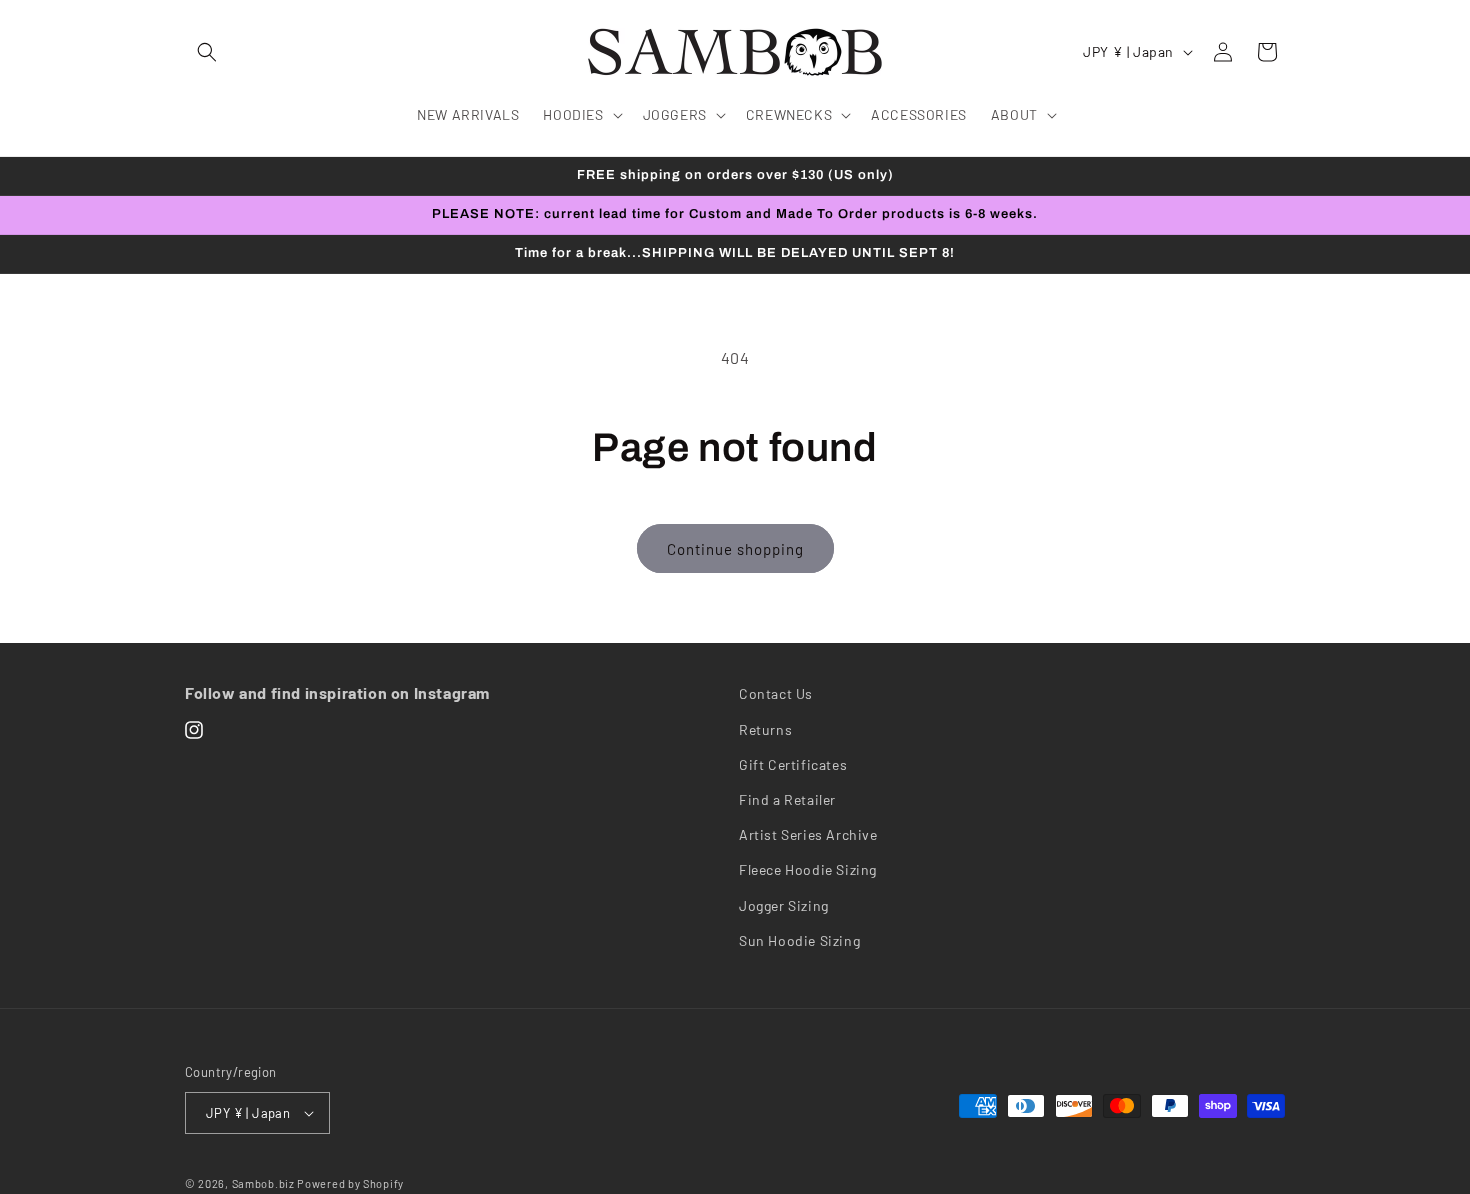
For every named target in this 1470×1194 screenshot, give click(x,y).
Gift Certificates (793, 764)
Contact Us (776, 693)
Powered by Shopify (350, 1183)
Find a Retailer (787, 799)
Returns (765, 729)
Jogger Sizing (784, 905)
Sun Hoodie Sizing (799, 940)
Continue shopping (735, 549)
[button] (207, 52)
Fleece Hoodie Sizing (808, 869)
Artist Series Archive (808, 834)
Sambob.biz (263, 1183)
